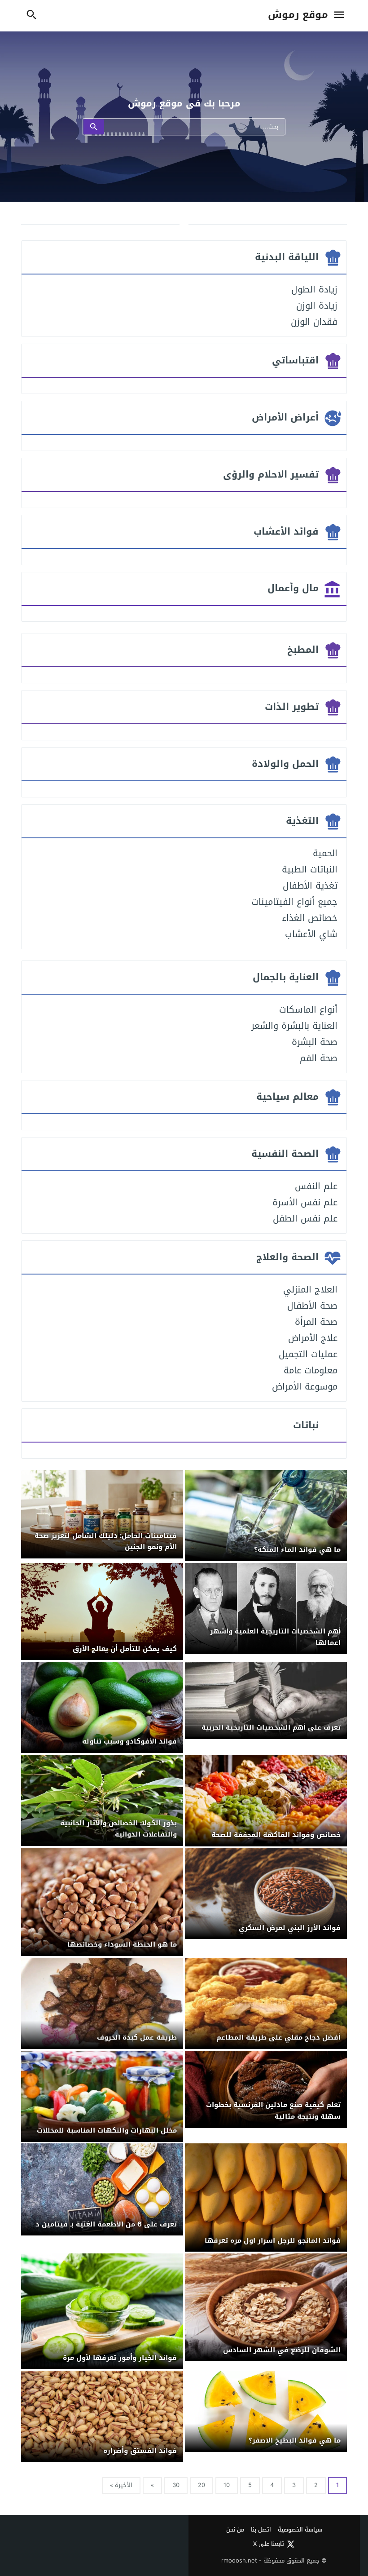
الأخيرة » (121, 2485)
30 (176, 2485)
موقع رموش (298, 15)
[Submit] (94, 127)
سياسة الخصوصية (300, 2530)
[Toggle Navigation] (339, 15)
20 (202, 2485)
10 (227, 2485)
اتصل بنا (261, 2530)
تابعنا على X (269, 2544)
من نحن (235, 2530)
